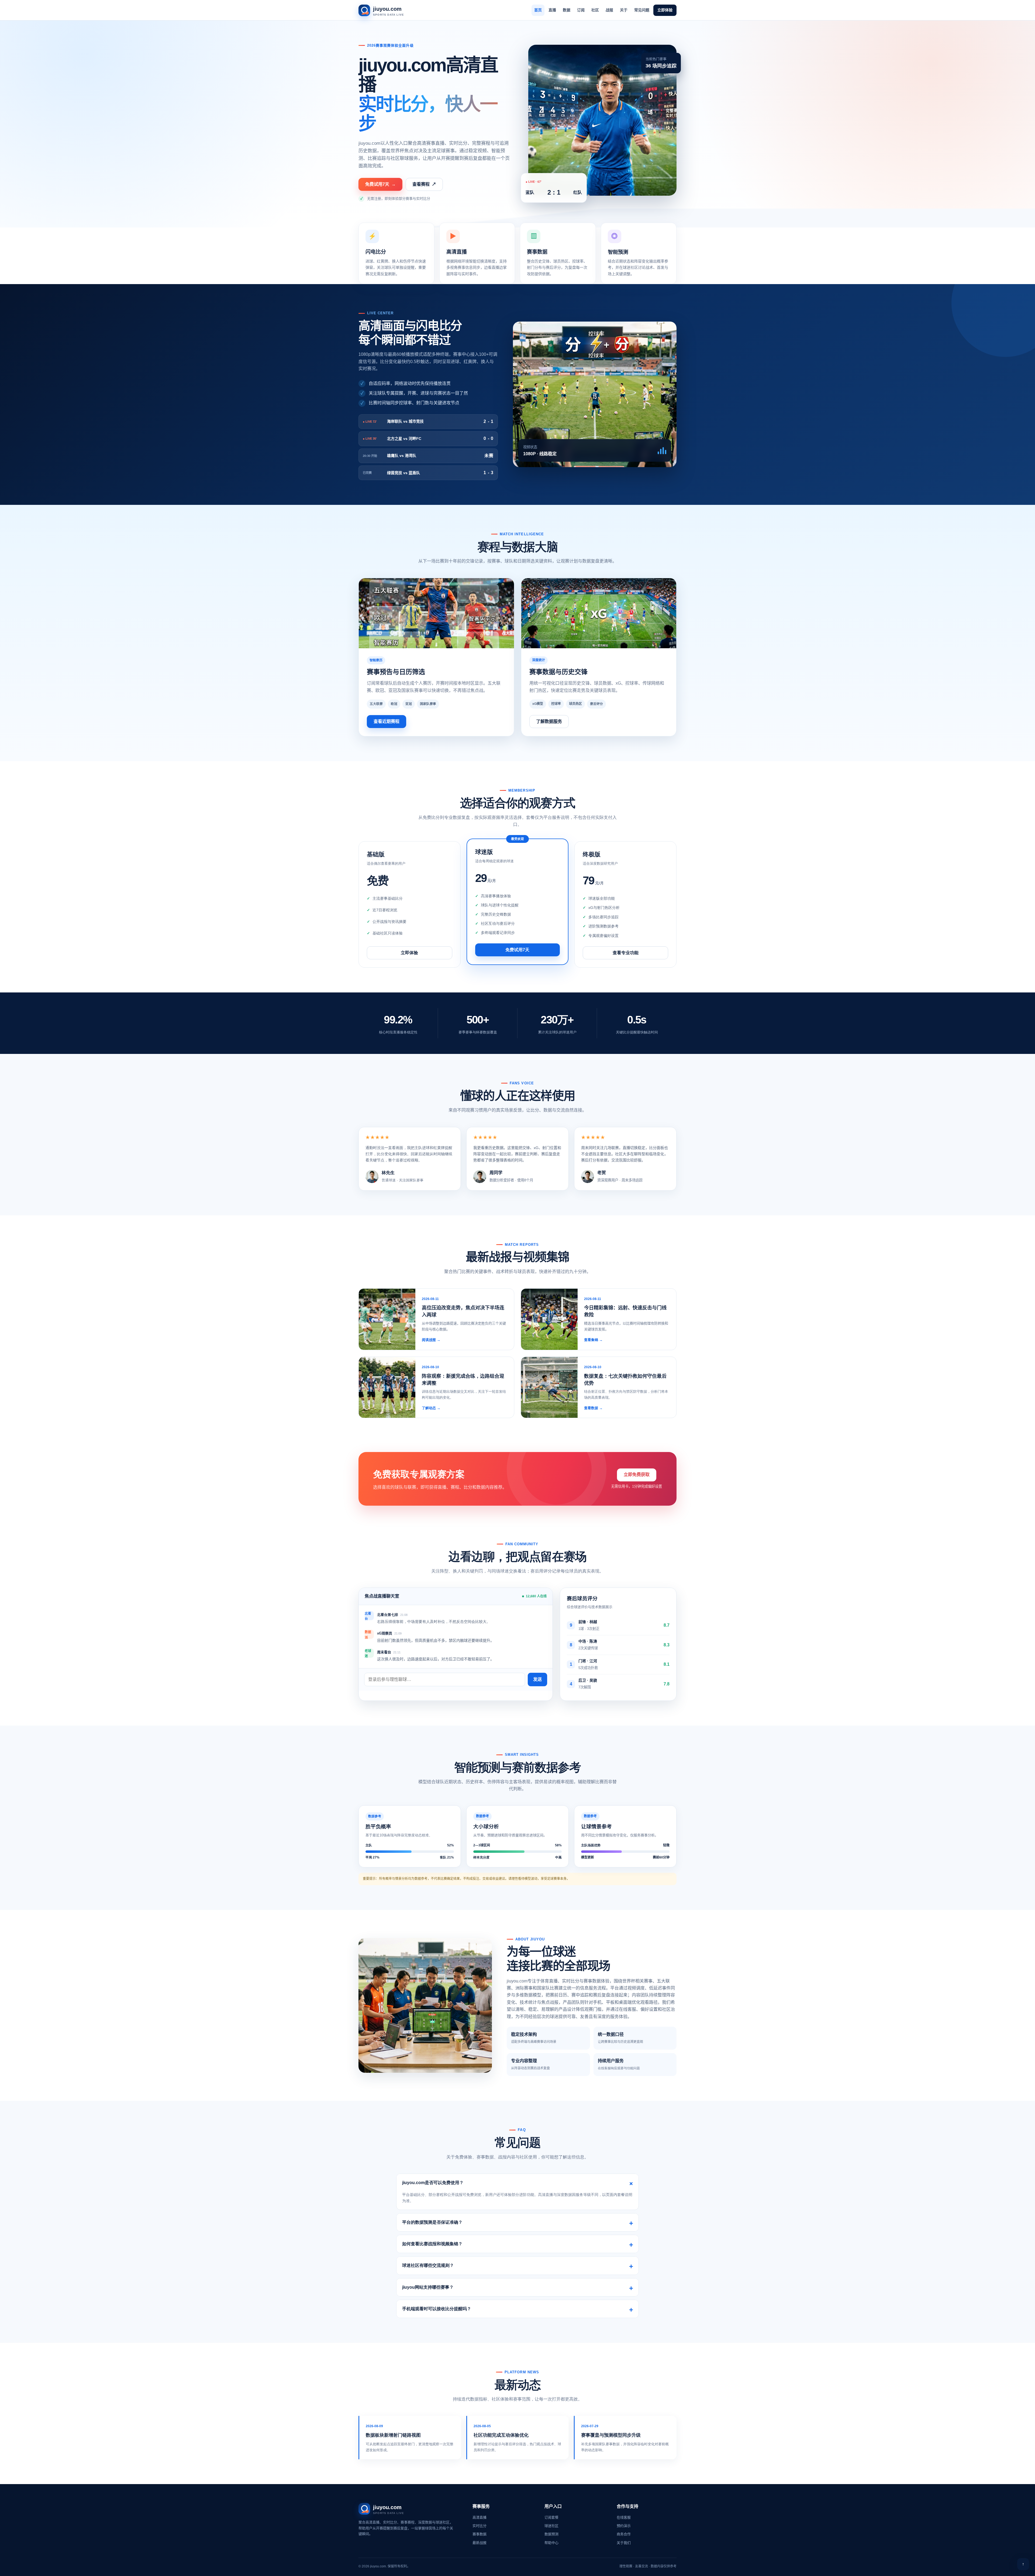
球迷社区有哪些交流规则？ (428, 2265)
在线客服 (624, 2517)
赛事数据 (479, 2534)
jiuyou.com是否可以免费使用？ (433, 2183)
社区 (595, 10)
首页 (538, 10)
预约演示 (624, 2526)
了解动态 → (431, 1408)
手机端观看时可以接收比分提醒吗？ (437, 2309)
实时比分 (479, 2526)
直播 (552, 10)
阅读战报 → (431, 1340)
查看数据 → (593, 1408)
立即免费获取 (637, 1475)
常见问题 (642, 10)
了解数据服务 (549, 721)
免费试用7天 (380, 184)
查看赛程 (424, 184)
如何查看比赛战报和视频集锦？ (432, 2244)
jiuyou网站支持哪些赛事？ (428, 2287)
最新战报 (479, 2543)
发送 (537, 1679)
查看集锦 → (593, 1340)
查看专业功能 (626, 953)
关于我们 (624, 2543)
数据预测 (551, 2534)
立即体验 (665, 10)
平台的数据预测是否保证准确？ (432, 2222)
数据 (567, 10)
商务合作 (624, 2534)
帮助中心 (551, 2543)
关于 (624, 10)
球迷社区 (551, 2526)
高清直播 (479, 2517)
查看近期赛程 (387, 721)
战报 (609, 10)
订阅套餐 (551, 2517)
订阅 (581, 10)
